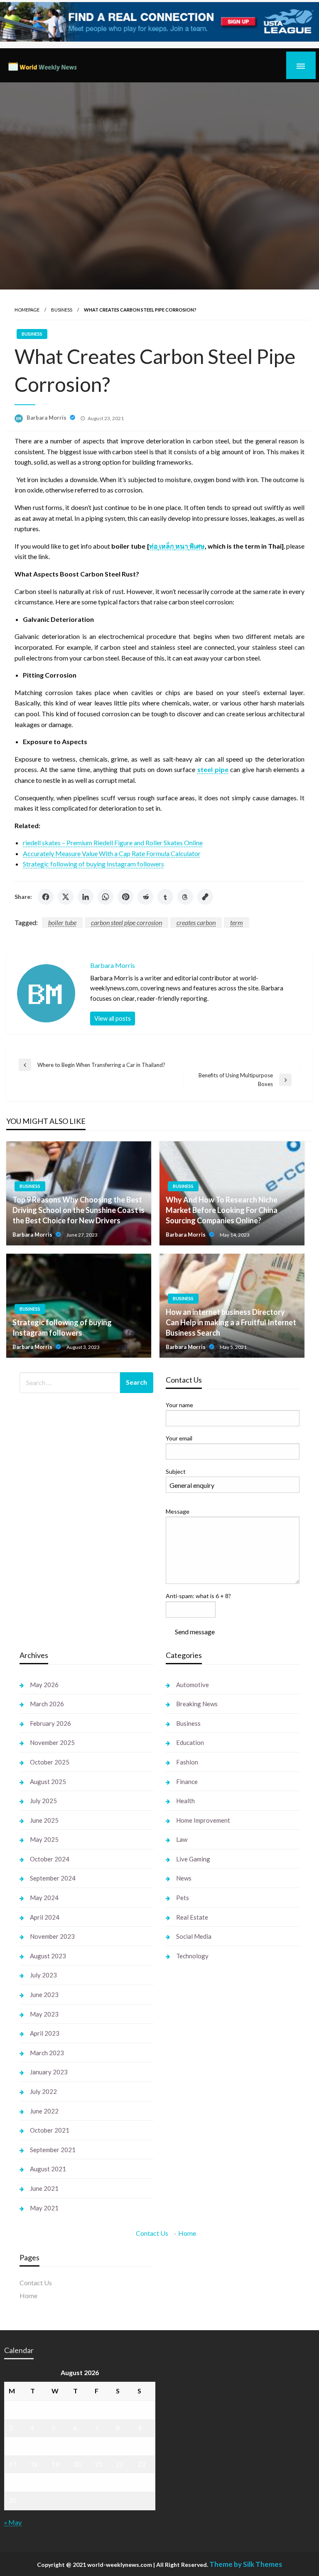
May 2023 (44, 2014)
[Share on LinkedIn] (86, 897)
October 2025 (50, 1762)
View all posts (113, 1018)
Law (182, 1839)
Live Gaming (193, 1859)
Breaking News (197, 1704)
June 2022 (44, 2111)
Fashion (187, 1762)
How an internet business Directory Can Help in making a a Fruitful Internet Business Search (231, 1322)
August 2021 (48, 2169)
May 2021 (44, 2208)
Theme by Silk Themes (246, 2564)
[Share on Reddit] (145, 897)
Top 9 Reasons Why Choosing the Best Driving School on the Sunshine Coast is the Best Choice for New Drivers (79, 1210)
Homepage (27, 310)
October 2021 (50, 2130)
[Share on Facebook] (46, 897)
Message (178, 1511)
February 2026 (50, 1723)
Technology (192, 1956)
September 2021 (53, 2150)
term (237, 922)
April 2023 (45, 2033)
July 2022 (43, 2091)
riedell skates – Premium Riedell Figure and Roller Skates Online (113, 843)
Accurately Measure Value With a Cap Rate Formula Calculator (112, 853)
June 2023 (44, 1994)
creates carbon (196, 922)
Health (185, 1801)
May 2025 (44, 1839)
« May (13, 2522)
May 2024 (44, 1898)
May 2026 (44, 1685)
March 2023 (47, 2053)
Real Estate (192, 1917)
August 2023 (48, 1956)
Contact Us (152, 2233)
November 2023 (52, 1936)
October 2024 (50, 1859)
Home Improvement (203, 1820)
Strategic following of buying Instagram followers (93, 864)
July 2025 (43, 1801)
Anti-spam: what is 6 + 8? (198, 1596)
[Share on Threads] (185, 897)
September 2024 (53, 1878)
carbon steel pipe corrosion (126, 922)
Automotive (193, 1685)
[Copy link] (205, 897)
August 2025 (48, 1782)
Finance (187, 1782)
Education (190, 1742)
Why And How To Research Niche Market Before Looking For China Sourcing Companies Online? (222, 1210)
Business (62, 310)
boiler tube (62, 922)
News (184, 1878)
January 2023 (49, 2072)
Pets (183, 1898)
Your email (179, 1438)
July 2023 (43, 1975)
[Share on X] (66, 897)
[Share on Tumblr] (165, 897)
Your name (179, 1405)
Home (187, 2233)
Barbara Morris (47, 418)
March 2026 (47, 1704)
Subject (176, 1471)
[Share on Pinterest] (125, 897)
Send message (195, 1632)
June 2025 (44, 1820)
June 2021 (44, 2188)
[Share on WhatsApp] (106, 897)
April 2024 (45, 1917)
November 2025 (52, 1742)
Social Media (194, 1936)
